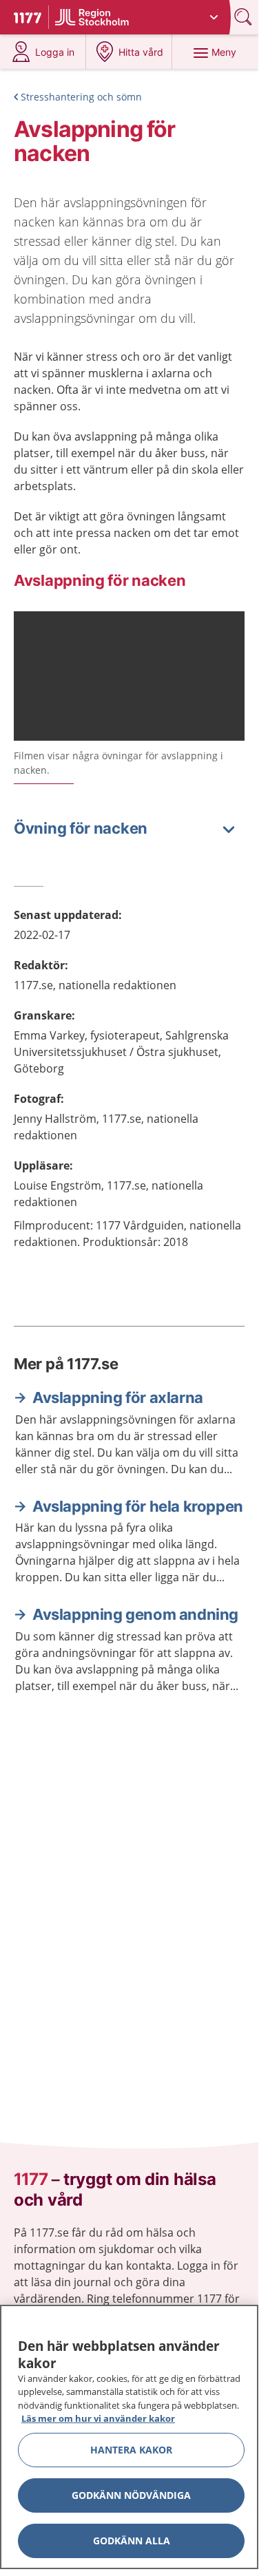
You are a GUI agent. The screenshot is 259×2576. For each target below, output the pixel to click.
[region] (129, 2437)
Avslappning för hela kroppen (138, 1506)
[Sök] (245, 17)
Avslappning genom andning (135, 1614)
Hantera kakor (131, 2450)
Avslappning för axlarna (118, 1397)
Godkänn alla (132, 2541)
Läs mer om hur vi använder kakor (98, 2418)
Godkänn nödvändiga (131, 2495)
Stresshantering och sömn (81, 97)
